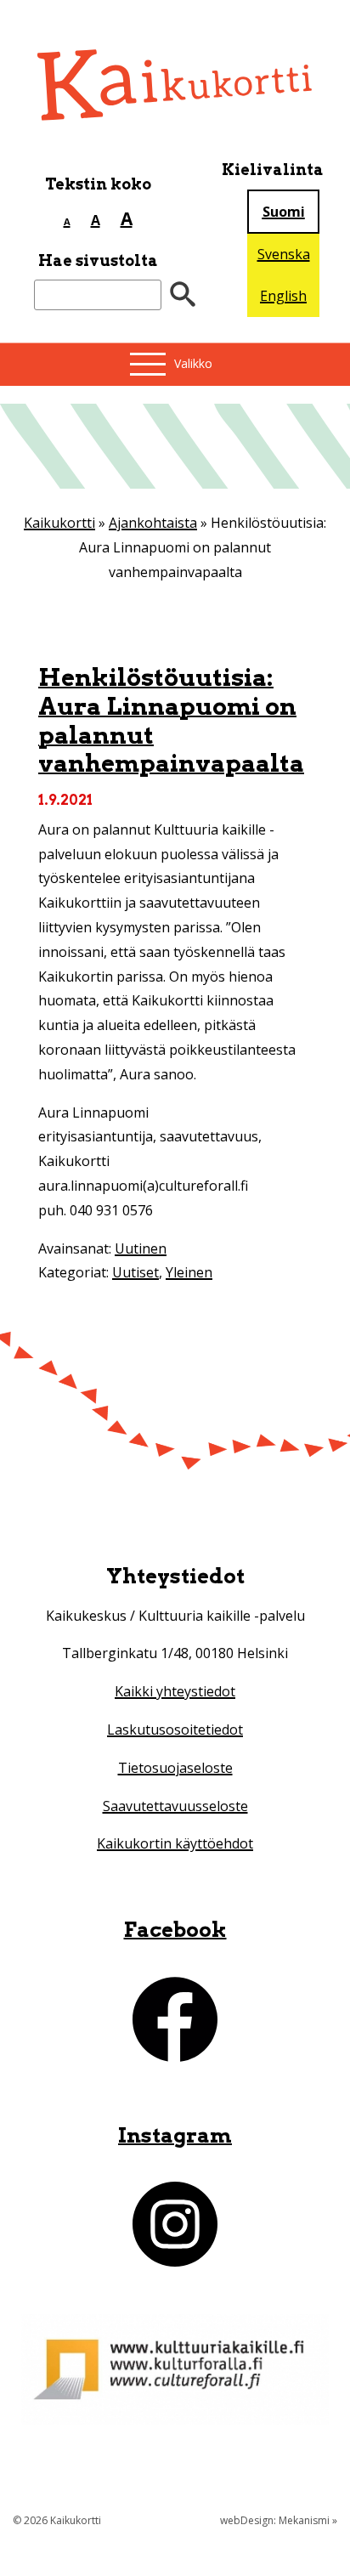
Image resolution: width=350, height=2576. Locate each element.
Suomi (284, 212)
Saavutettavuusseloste (175, 1806)
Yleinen (189, 1272)
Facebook (175, 1930)
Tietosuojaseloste (175, 1768)
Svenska (284, 254)
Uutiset (135, 1272)
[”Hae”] (183, 295)
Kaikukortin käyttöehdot (175, 1843)
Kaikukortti (59, 523)
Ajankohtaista (153, 523)
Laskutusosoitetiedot (175, 1730)
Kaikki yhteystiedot (175, 1691)
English (283, 296)
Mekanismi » (308, 2520)
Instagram (175, 2135)
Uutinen (141, 1248)
